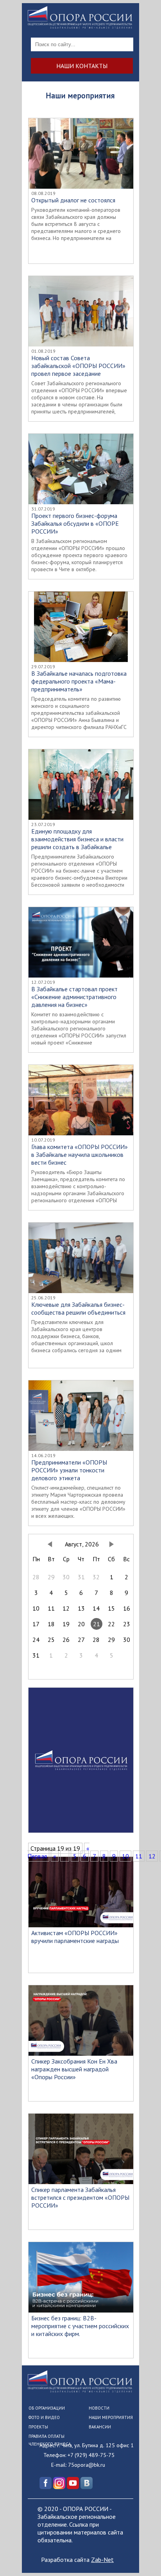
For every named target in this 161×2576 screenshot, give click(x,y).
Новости (99, 2408)
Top (154, 2569)
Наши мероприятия (111, 2417)
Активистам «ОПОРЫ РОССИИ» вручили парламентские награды (75, 1937)
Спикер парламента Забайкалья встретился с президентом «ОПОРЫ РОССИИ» (80, 2197)
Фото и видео (44, 2417)
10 (125, 1856)
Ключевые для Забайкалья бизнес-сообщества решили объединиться (78, 1308)
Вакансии (100, 2427)
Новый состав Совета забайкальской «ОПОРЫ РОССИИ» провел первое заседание (78, 366)
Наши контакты (82, 66)
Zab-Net (102, 2560)
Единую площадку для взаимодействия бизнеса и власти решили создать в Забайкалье (77, 839)
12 (152, 1856)
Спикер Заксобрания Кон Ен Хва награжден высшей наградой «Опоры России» (74, 2069)
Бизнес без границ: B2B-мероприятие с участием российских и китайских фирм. (80, 2326)
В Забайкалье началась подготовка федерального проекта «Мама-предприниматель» (79, 681)
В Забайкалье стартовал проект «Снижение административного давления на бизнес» (74, 997)
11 (139, 1856)
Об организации (47, 2408)
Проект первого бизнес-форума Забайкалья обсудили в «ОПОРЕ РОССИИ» (75, 523)
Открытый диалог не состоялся (73, 200)
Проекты (38, 2427)
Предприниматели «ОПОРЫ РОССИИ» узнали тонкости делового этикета (69, 1470)
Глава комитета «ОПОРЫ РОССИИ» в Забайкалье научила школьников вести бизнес (80, 1155)
